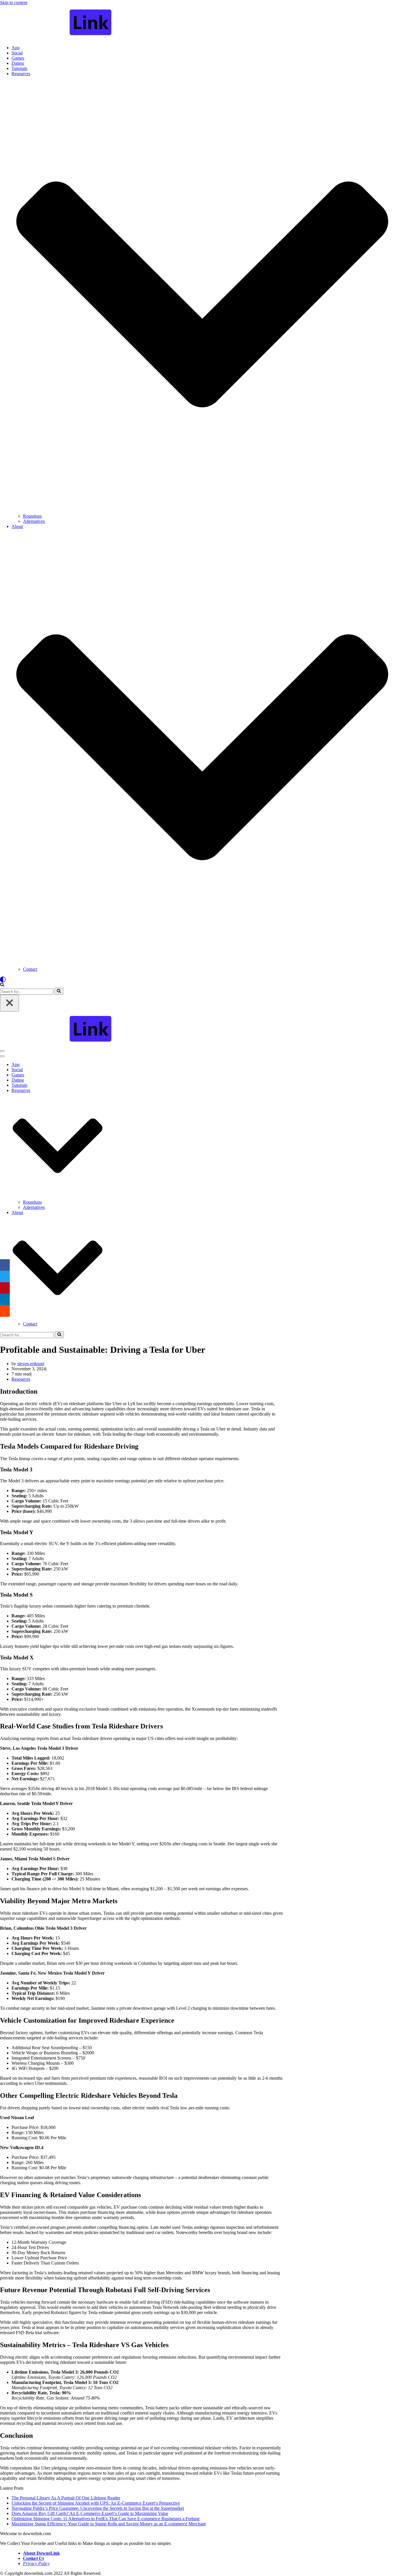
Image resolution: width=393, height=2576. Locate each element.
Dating (18, 63)
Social (17, 53)
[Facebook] (5, 1265)
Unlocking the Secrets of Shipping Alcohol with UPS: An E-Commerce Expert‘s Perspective (96, 2503)
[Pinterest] (5, 1288)
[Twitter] (5, 1276)
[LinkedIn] (5, 1300)
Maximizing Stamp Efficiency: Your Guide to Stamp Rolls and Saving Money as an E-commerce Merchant (109, 2524)
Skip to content (14, 2)
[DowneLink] (197, 23)
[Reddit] (5, 1311)
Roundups (32, 516)
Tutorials (19, 68)
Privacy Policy (36, 2563)
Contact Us (34, 2558)
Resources (21, 1379)
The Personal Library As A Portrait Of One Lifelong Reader (66, 2498)
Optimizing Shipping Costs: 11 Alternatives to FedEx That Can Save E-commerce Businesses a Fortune (106, 2519)
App (16, 48)
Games (18, 58)
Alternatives (34, 521)
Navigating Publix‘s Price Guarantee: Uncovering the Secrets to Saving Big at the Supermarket (98, 2508)
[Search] (2, 985)
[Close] (9, 1003)
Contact (30, 969)
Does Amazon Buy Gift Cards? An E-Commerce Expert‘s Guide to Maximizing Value (90, 2513)
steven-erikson (30, 1364)
